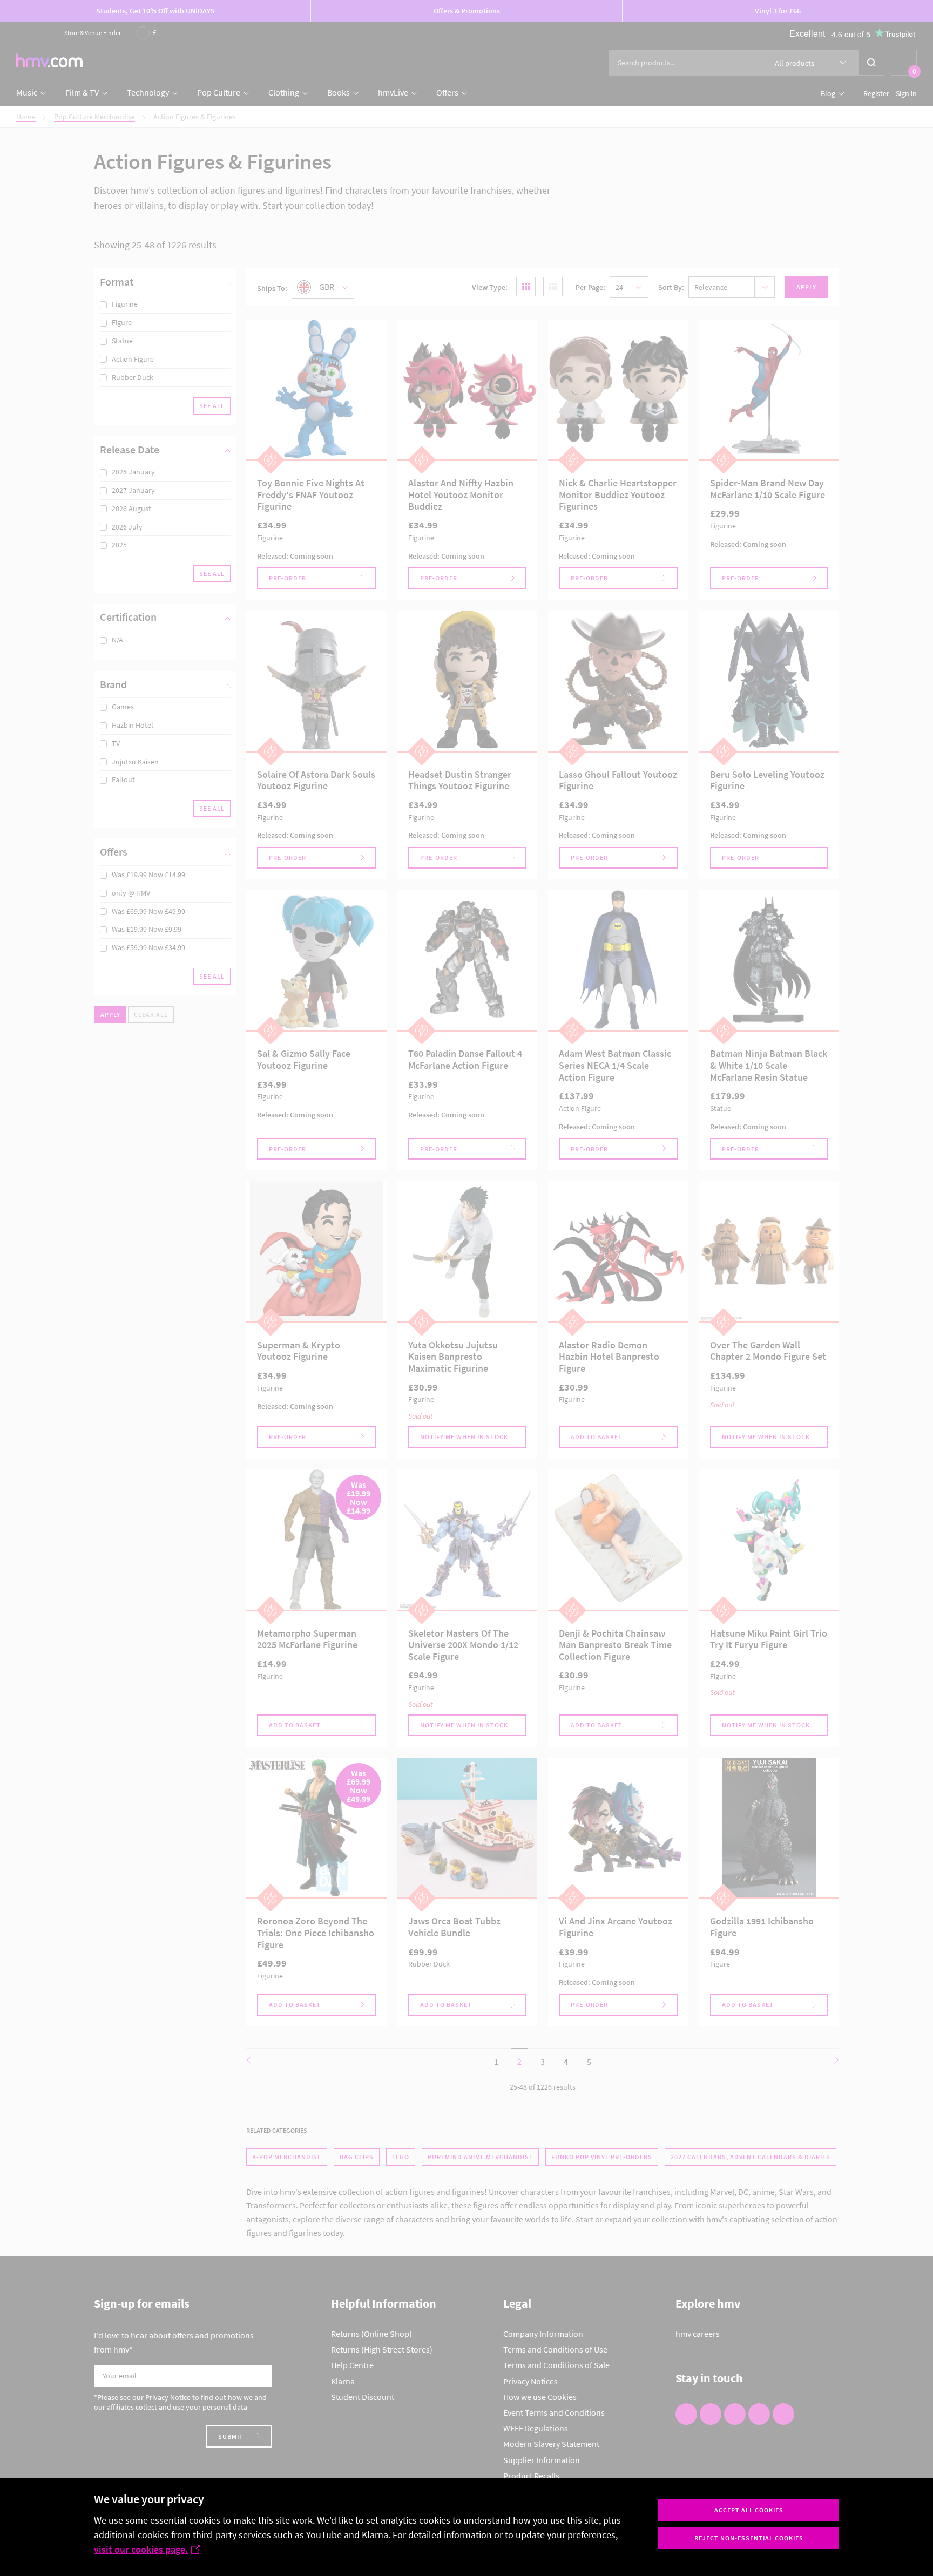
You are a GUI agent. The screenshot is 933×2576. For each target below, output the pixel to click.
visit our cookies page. (141, 2549)
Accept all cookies (749, 2510)
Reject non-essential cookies (749, 2538)
